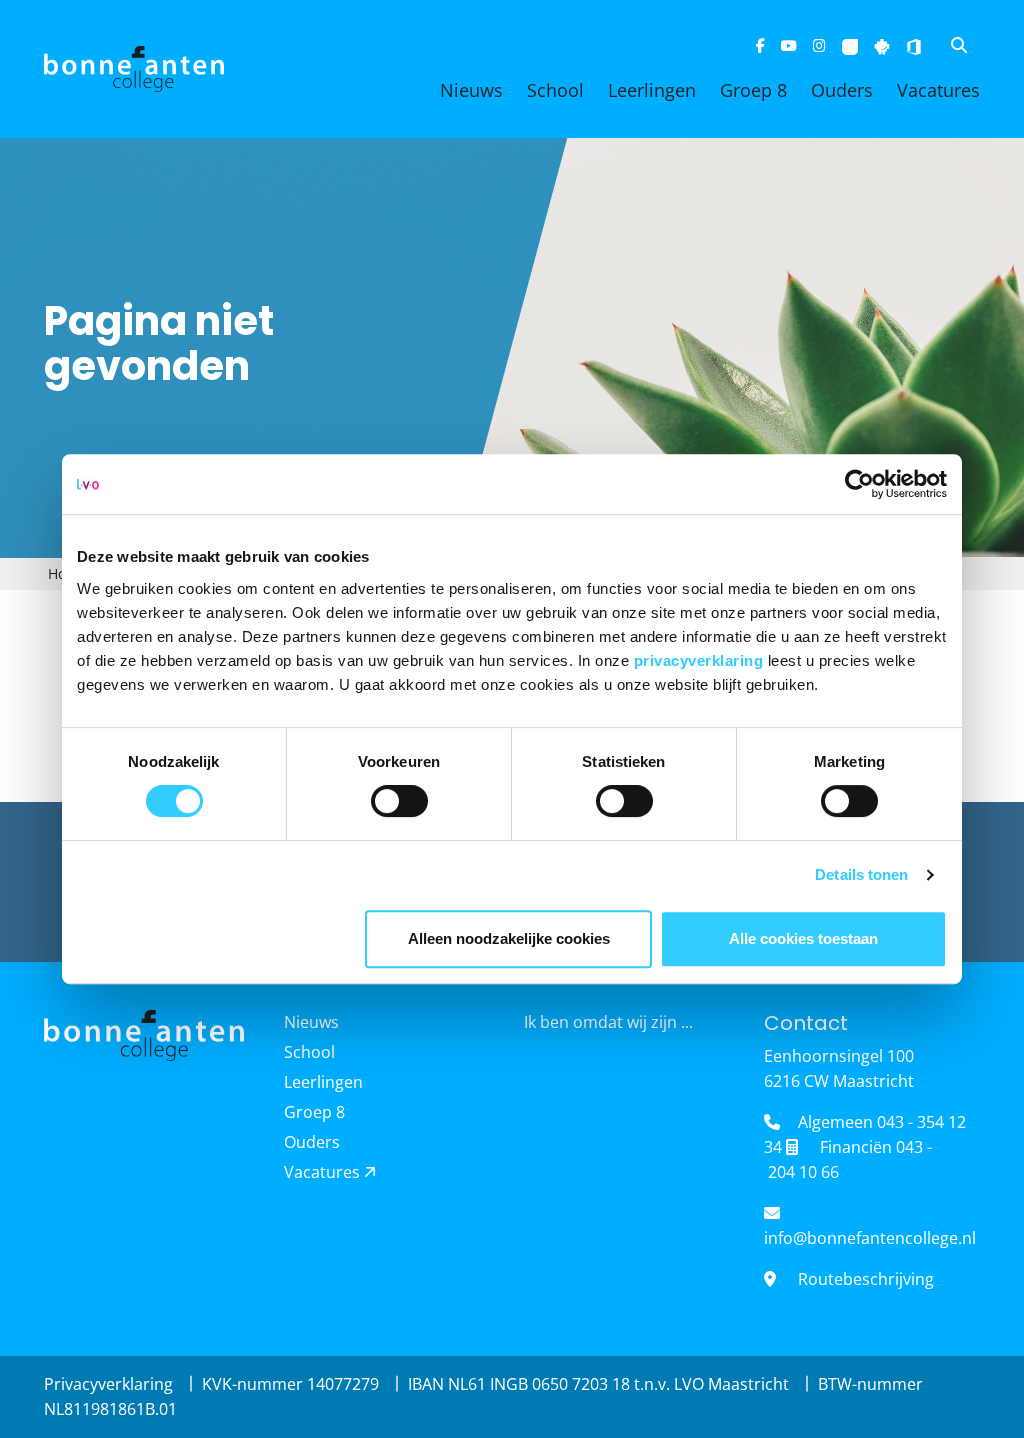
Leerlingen (652, 90)
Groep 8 (753, 90)
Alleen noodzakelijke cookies (509, 938)
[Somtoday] (882, 45)
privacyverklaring (701, 660)
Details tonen (861, 874)
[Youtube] (789, 45)
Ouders (842, 90)
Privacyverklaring (110, 1384)
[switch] (399, 801)
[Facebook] (760, 45)
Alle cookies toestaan (803, 938)
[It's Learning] (850, 45)
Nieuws (471, 90)
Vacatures (938, 90)
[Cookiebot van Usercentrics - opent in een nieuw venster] (859, 484)
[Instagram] (819, 45)
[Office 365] (914, 45)
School (555, 90)
